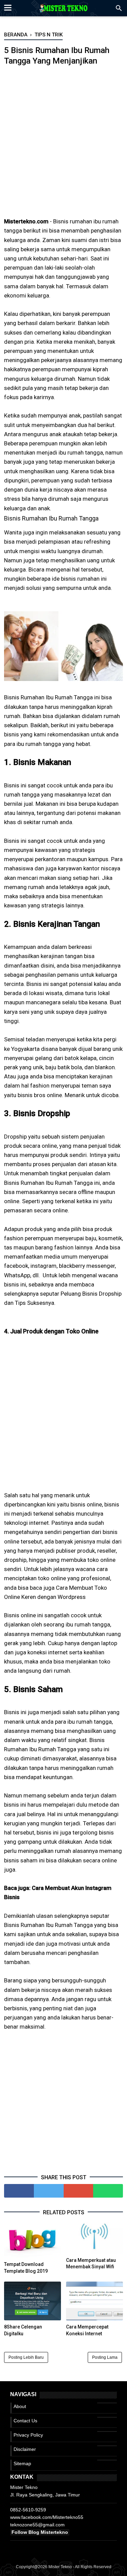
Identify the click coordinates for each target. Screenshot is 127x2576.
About (20, 2406)
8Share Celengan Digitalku (23, 2330)
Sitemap (22, 2463)
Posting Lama (105, 2357)
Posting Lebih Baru (26, 2357)
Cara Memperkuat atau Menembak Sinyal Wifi (91, 2264)
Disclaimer (25, 2449)
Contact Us (25, 2421)
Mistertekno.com (26, 221)
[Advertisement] (63, 146)
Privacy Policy (28, 2435)
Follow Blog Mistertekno (40, 2532)
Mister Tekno (60, 2567)
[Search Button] (119, 10)
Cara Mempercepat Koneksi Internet (87, 2330)
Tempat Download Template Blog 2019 (26, 2268)
